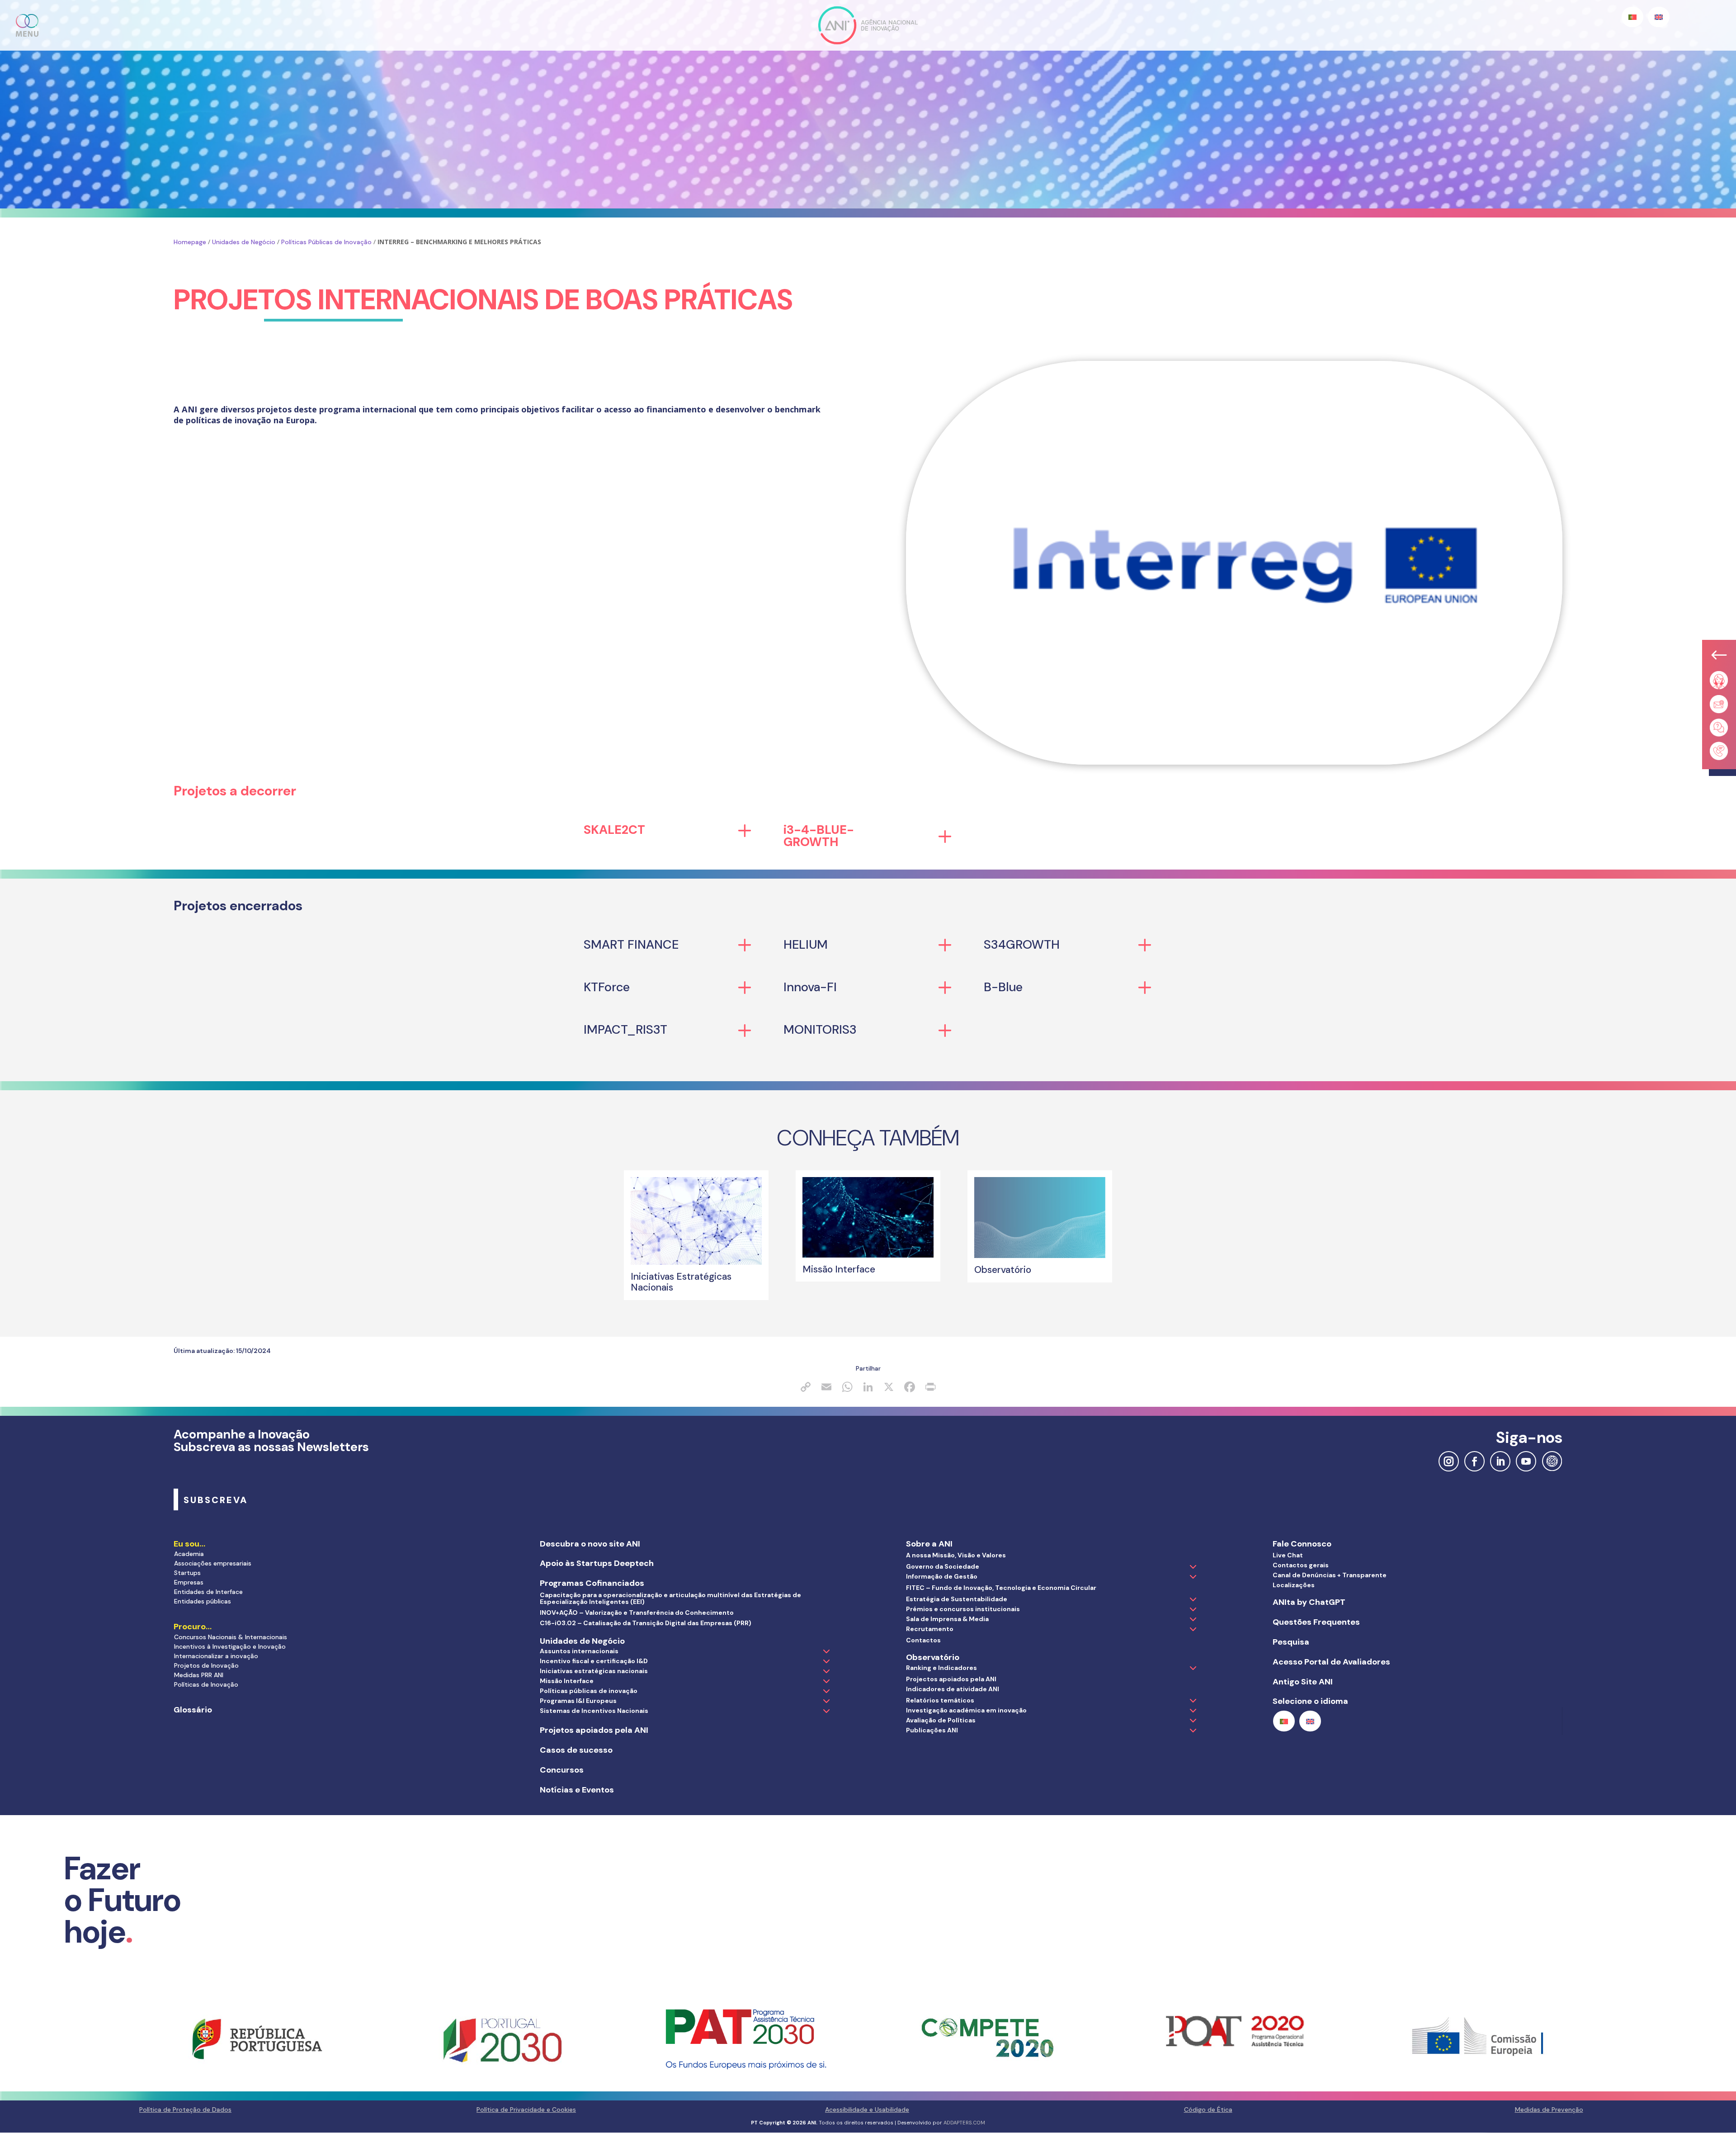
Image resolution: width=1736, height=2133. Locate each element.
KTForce (607, 987)
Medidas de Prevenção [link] (1549, 2109)
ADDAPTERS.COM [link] (964, 2123)
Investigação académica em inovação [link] (966, 1710)
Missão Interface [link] (567, 1681)
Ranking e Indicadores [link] (941, 1668)
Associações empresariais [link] (213, 1563)
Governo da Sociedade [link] (943, 1566)
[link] (696, 1263)
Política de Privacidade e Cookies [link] (526, 2109)
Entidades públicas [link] (203, 1601)
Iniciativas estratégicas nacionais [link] (594, 1671)
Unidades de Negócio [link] (244, 242)
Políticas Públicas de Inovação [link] (326, 242)
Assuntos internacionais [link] (579, 1651)
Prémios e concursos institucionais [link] (963, 1609)
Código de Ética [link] (1208, 2109)
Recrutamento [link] (930, 1629)
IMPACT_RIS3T (625, 1029)
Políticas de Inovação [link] (206, 1684)
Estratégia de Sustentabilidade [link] (957, 1599)
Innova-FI (810, 987)
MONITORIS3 (820, 1029)
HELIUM (806, 944)
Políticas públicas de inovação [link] (589, 1691)
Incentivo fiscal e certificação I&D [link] (594, 1661)
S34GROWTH (1022, 944)
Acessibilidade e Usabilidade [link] (867, 2109)
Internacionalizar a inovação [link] (216, 1656)
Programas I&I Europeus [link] (578, 1701)
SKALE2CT (614, 830)
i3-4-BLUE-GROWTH (819, 836)
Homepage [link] (190, 242)
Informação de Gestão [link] (942, 1576)
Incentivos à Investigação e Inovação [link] (230, 1646)
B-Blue (1003, 987)
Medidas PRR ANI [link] (199, 1675)
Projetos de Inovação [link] (206, 1665)
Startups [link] (187, 1573)
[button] (28, 25)
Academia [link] (189, 1554)
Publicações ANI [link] (932, 1730)
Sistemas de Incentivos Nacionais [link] (594, 1711)
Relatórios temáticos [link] (940, 1700)
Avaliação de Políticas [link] (941, 1720)
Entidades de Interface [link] (208, 1592)
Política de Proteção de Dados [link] (185, 2109)
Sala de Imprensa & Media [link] (947, 1619)
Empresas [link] (189, 1582)
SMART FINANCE (631, 944)
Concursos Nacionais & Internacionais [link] (231, 1637)
